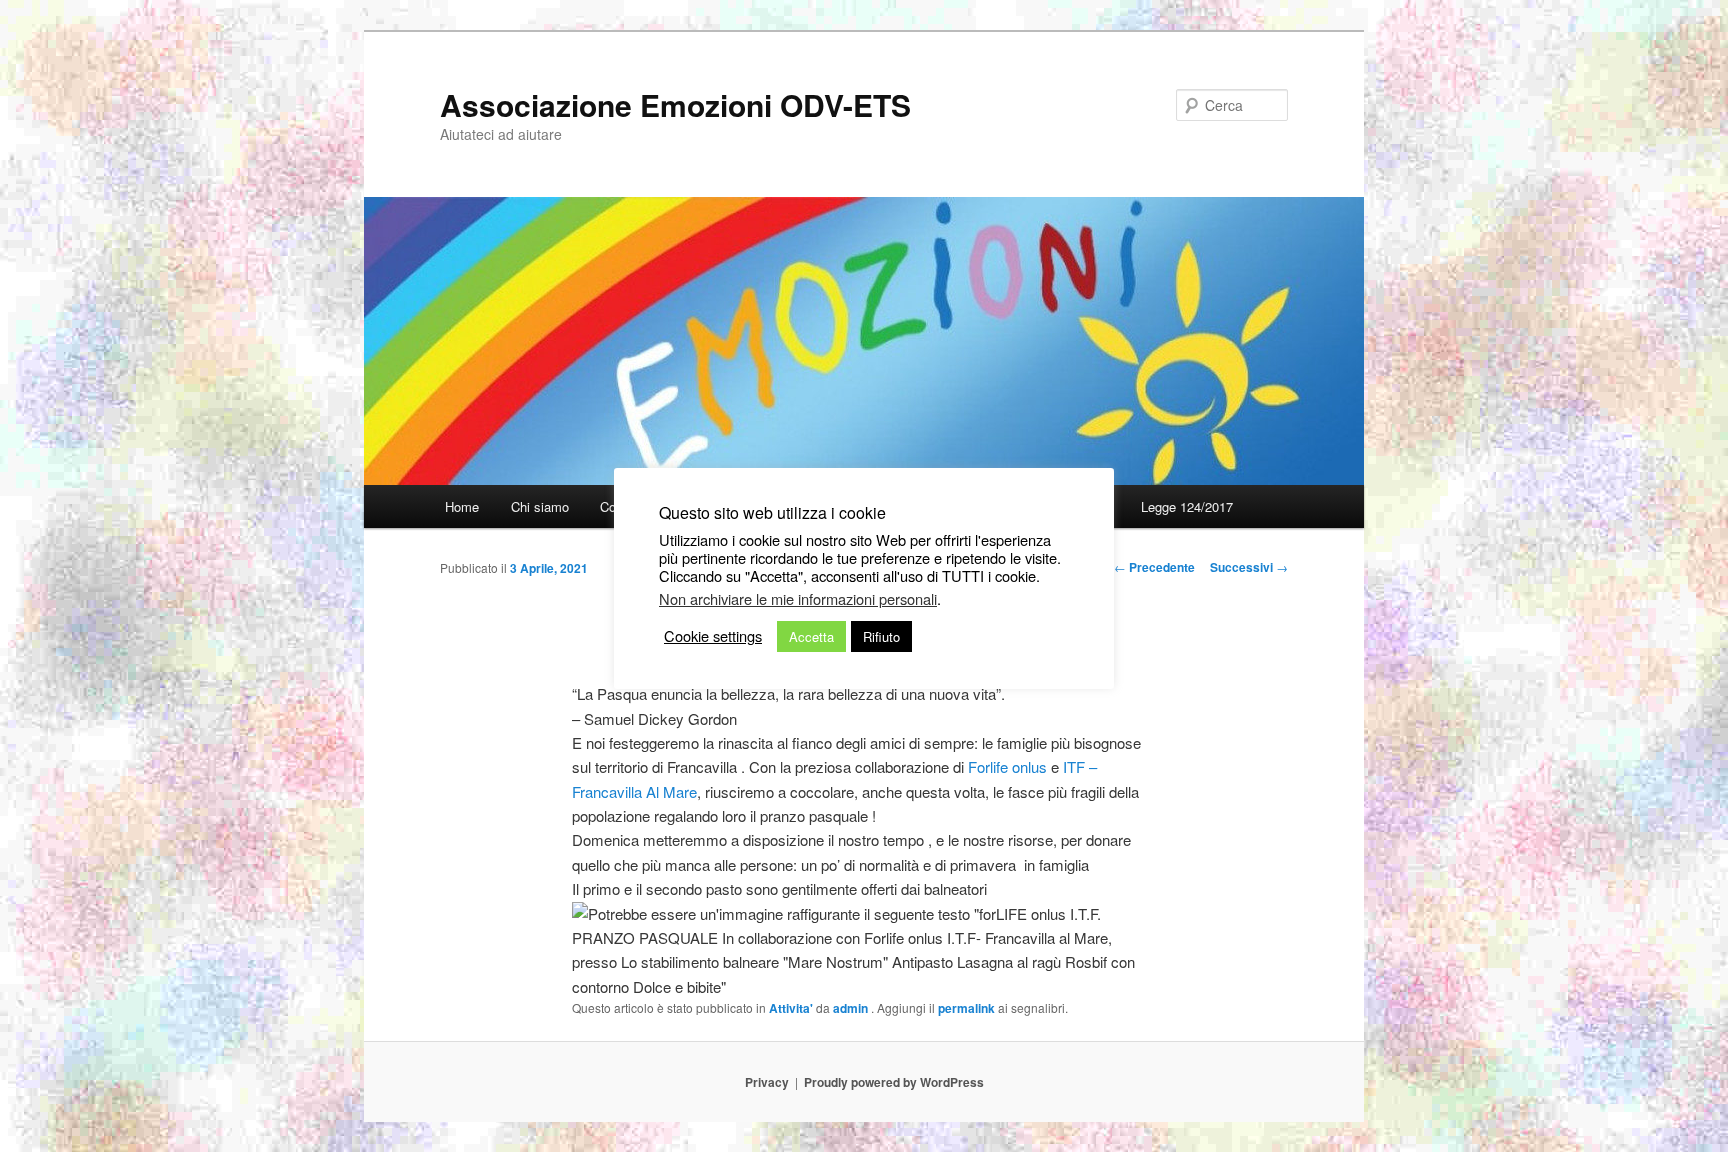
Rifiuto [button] (881, 636)
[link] (1007, 766)
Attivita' (791, 1008)
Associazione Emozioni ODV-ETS (675, 104)
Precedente (1154, 567)
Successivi (1249, 567)
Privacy (767, 1082)
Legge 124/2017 (1187, 506)
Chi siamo (540, 506)
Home (462, 506)
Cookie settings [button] (713, 636)
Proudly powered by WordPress (894, 1082)
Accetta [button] (811, 636)
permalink (966, 1008)
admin (852, 1008)
